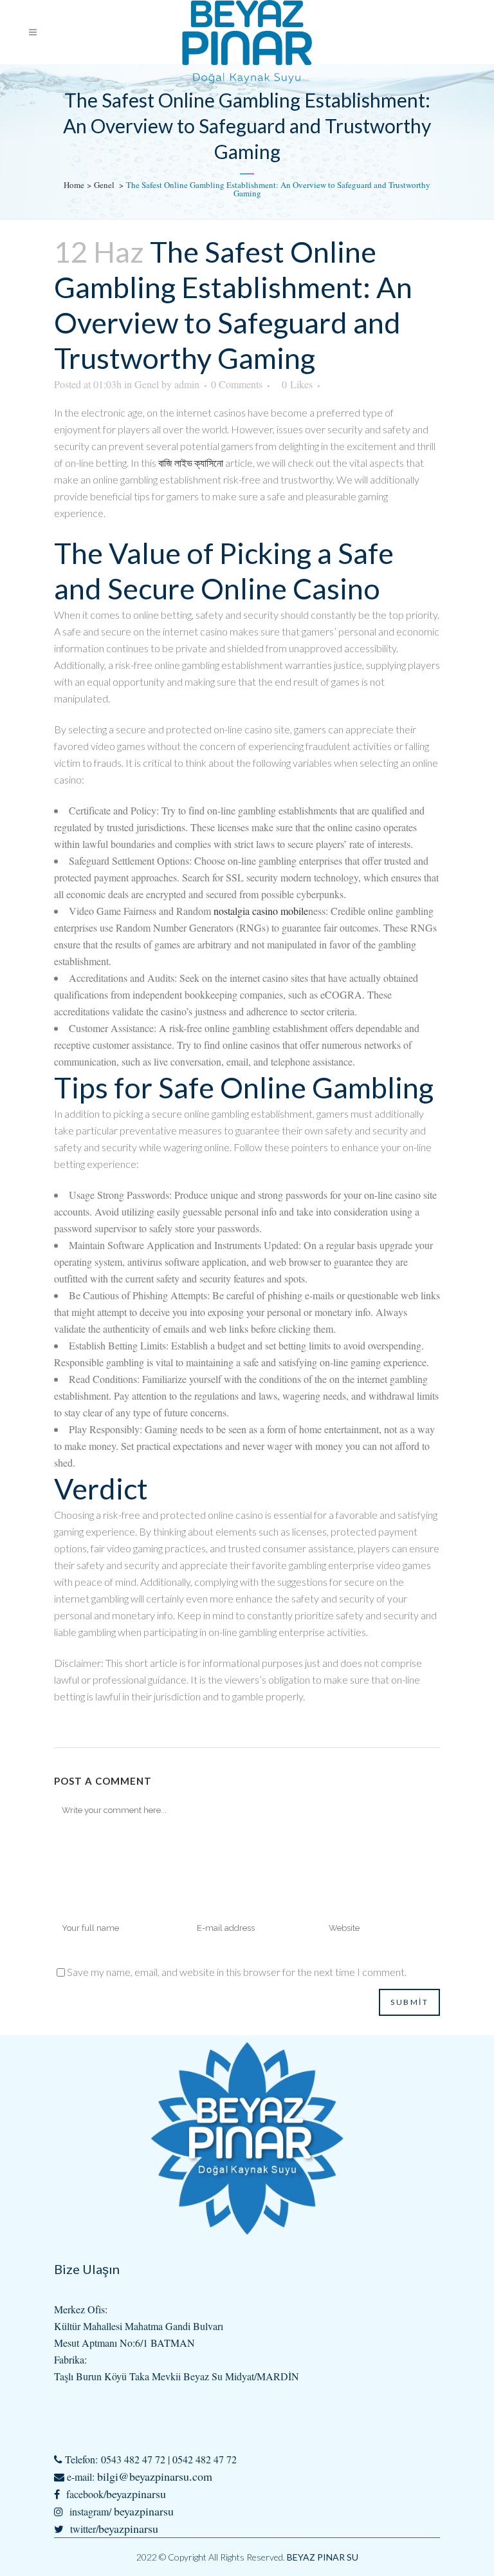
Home (74, 185)
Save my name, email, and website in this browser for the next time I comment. (237, 1972)
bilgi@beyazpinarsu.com (155, 2476)
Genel (104, 185)
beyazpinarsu (136, 2494)
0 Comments (237, 384)
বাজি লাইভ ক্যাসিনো (191, 463)
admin (187, 384)
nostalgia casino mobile (261, 911)
